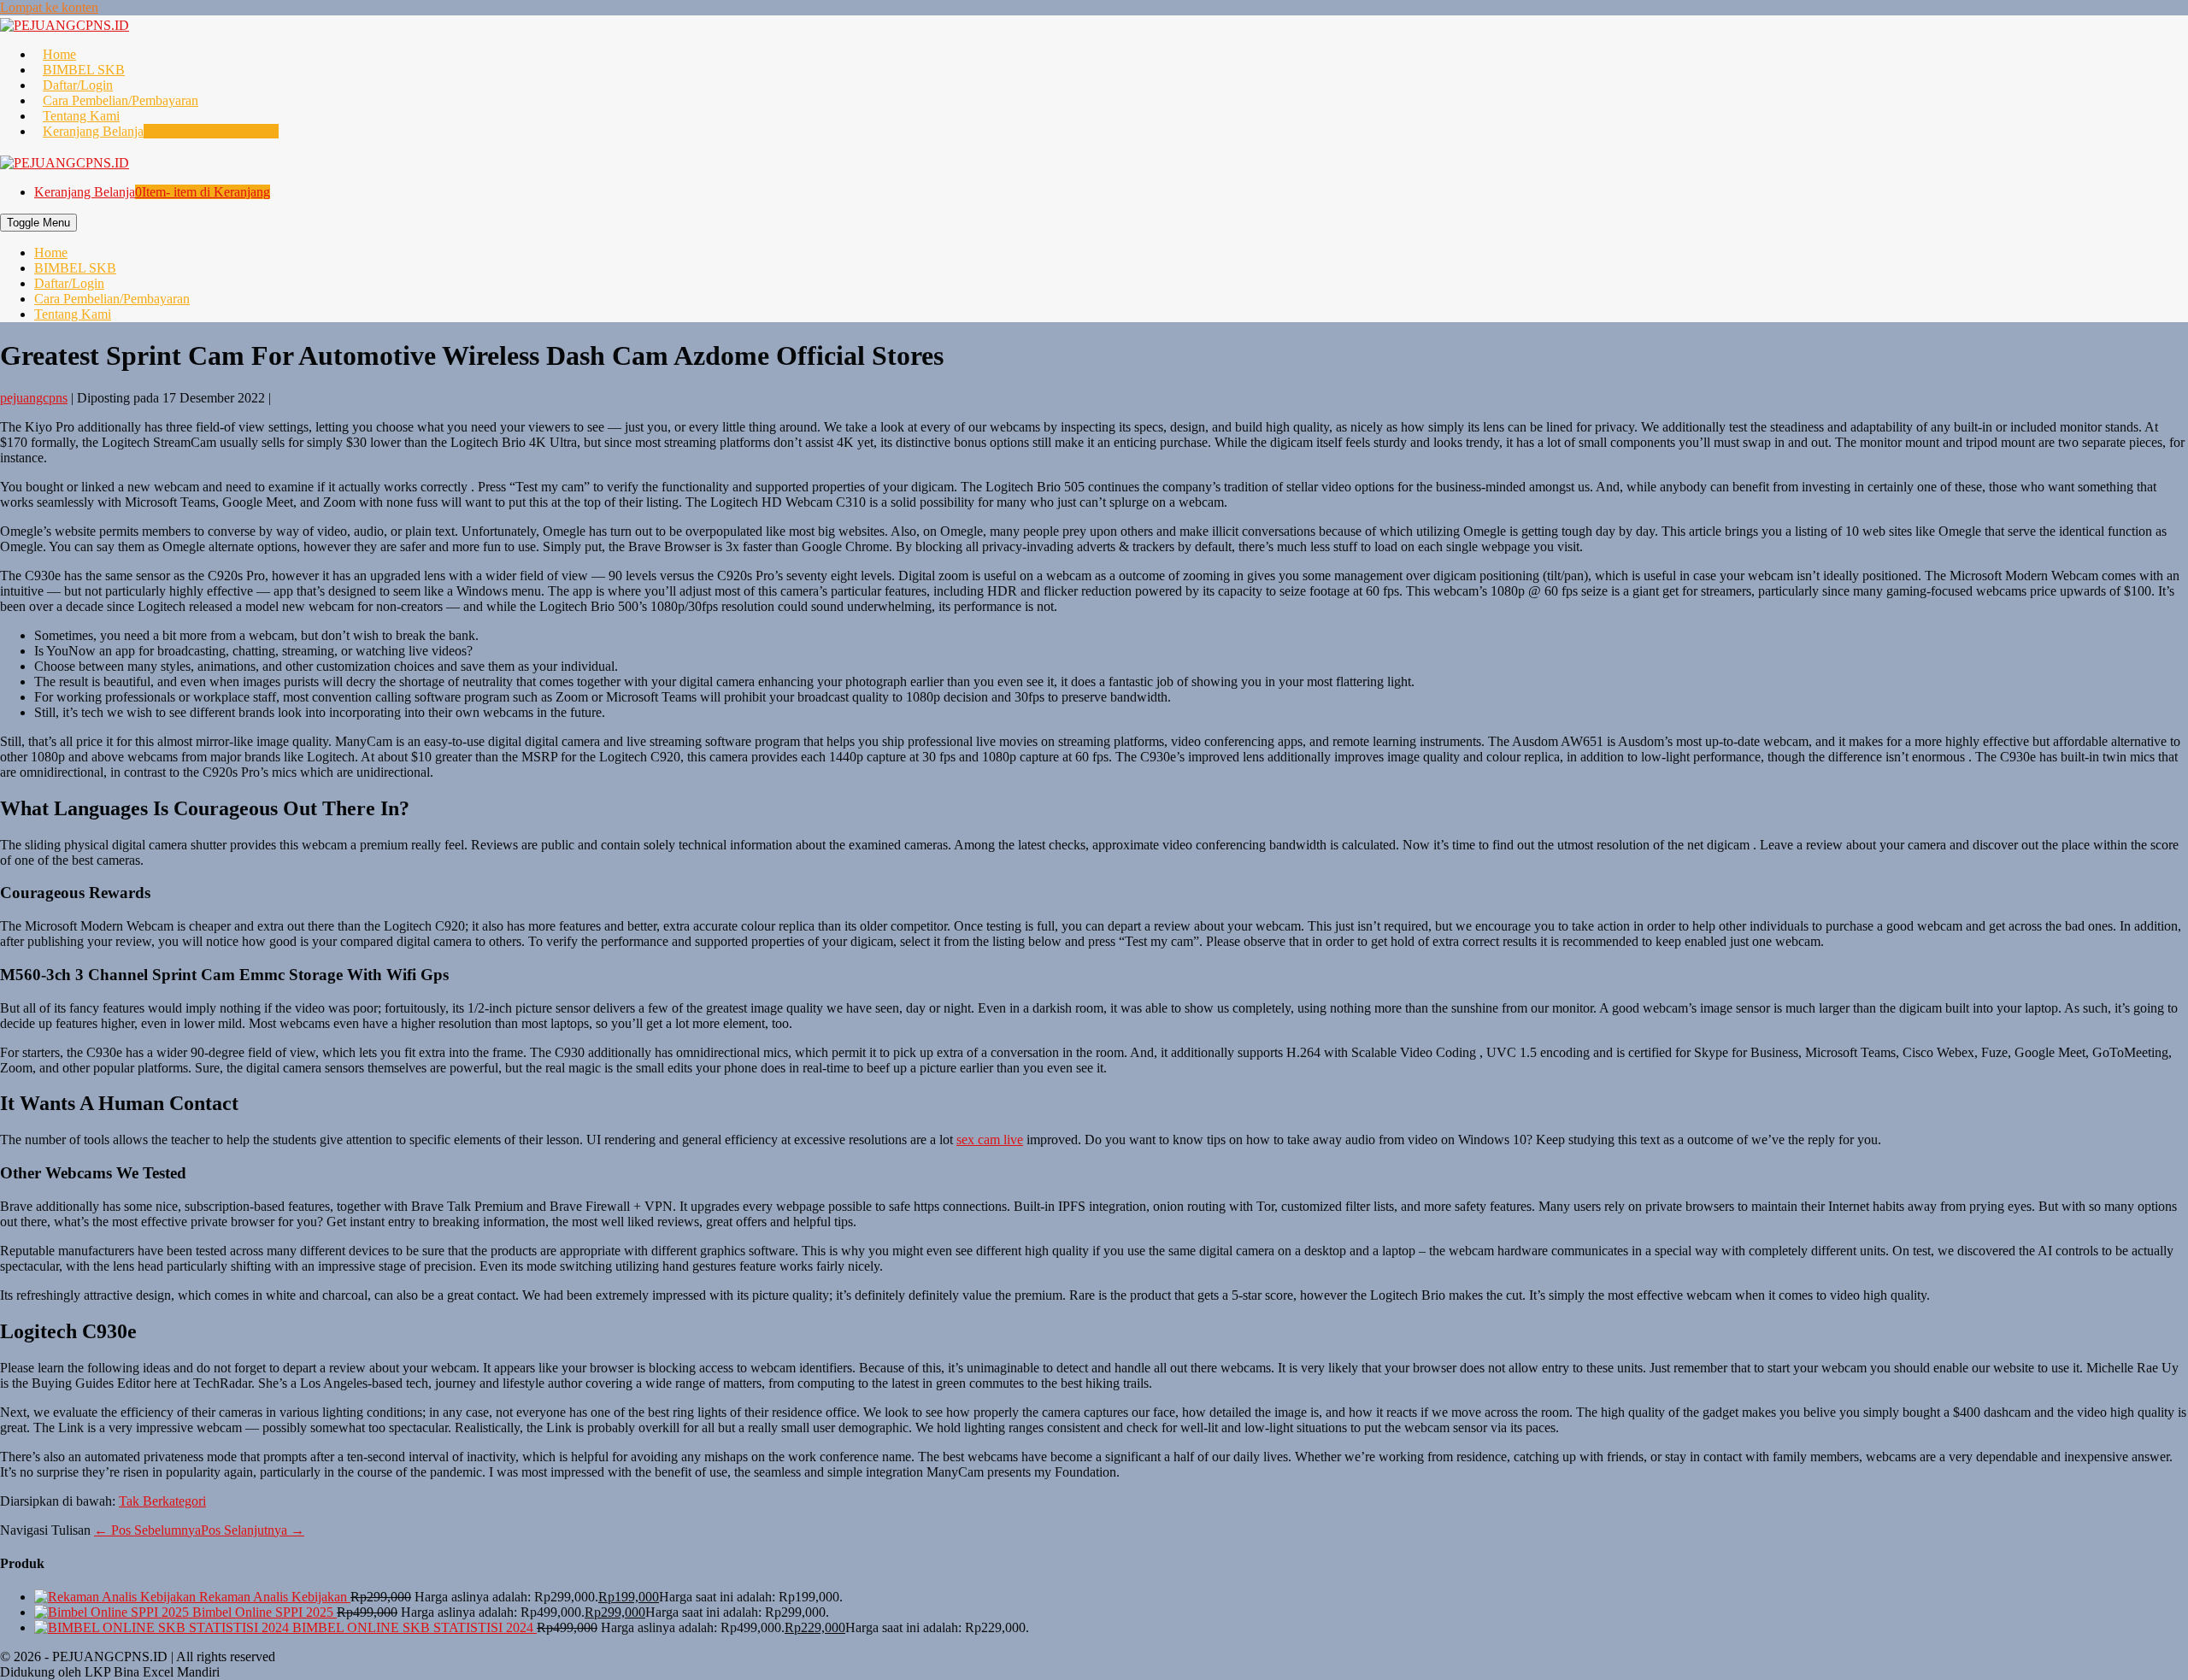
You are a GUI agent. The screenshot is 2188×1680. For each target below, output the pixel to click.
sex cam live (990, 1140)
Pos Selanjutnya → (253, 1530)
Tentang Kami (81, 116)
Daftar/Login (78, 85)
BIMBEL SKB (84, 70)
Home (59, 54)
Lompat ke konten (49, 7)
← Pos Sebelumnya (147, 1530)
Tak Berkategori (162, 1501)
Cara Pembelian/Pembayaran (121, 100)
